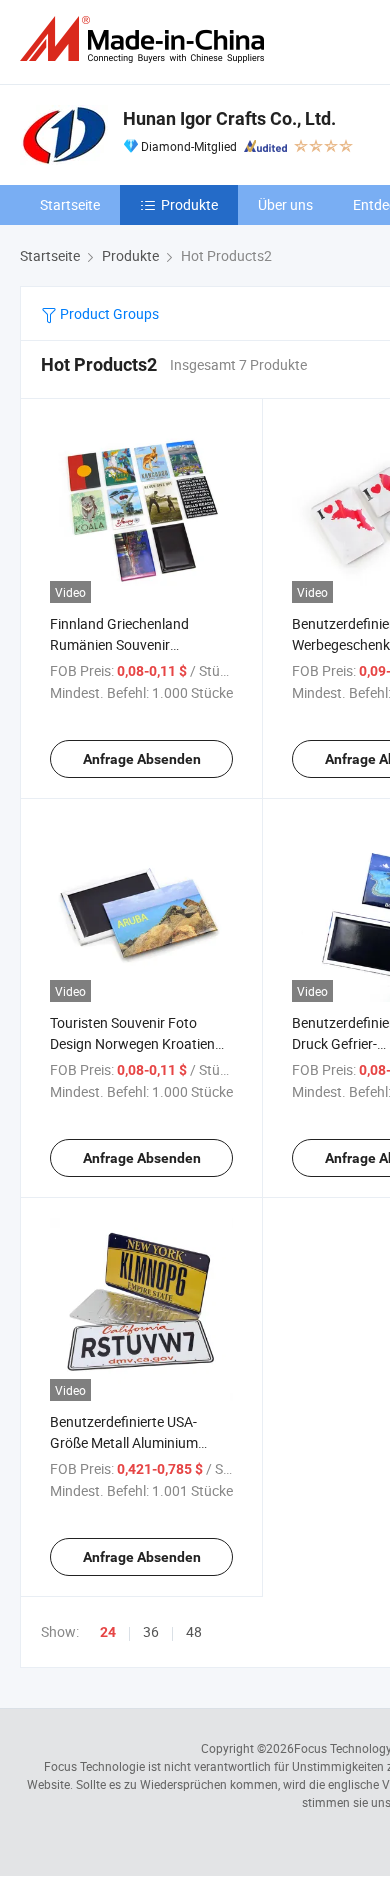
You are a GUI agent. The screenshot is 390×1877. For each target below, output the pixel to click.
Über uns (285, 204)
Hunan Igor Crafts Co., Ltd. (229, 118)
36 (151, 1631)
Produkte (189, 204)
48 (194, 1631)
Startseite (70, 204)
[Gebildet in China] (146, 39)
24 (108, 1632)
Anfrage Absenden (142, 759)
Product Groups (108, 313)
